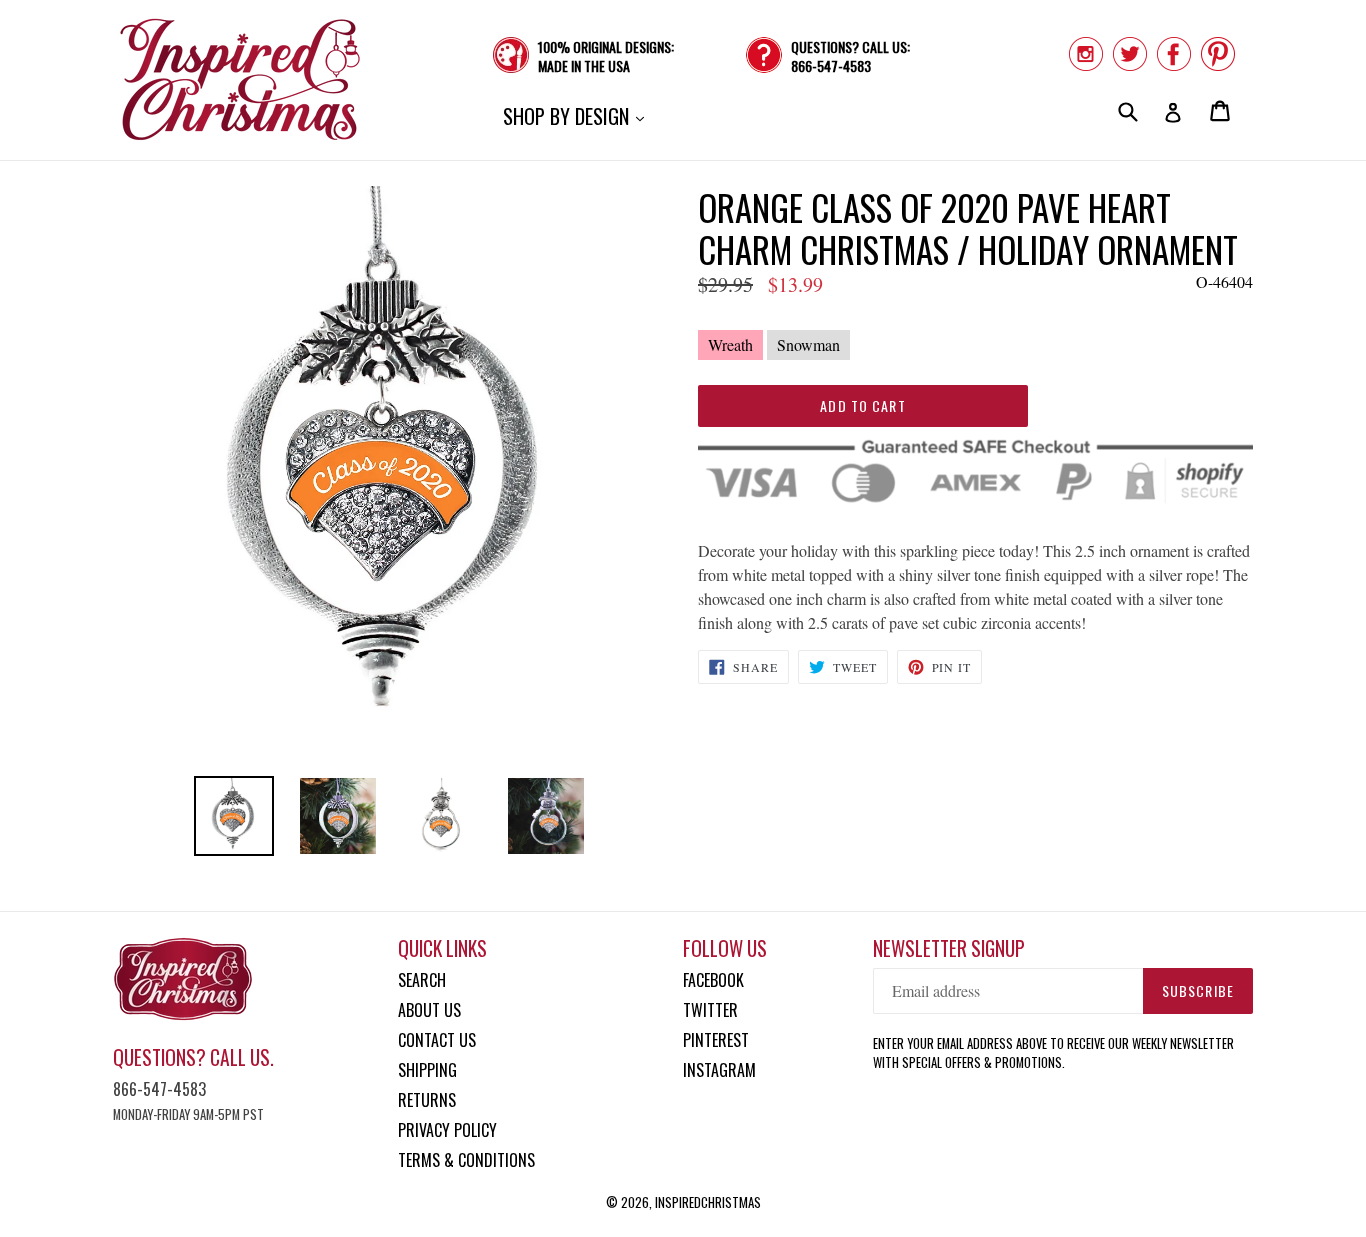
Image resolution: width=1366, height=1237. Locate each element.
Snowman (808, 344)
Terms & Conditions (466, 1160)
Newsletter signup (949, 948)
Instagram (719, 1070)
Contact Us (437, 1040)
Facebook (713, 980)
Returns (427, 1100)
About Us (429, 1010)
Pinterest (716, 1040)
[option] (234, 816)
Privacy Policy (447, 1130)
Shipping (427, 1070)
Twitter (710, 1010)
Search (422, 980)
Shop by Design (578, 115)
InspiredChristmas (708, 1202)
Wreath (730, 344)
